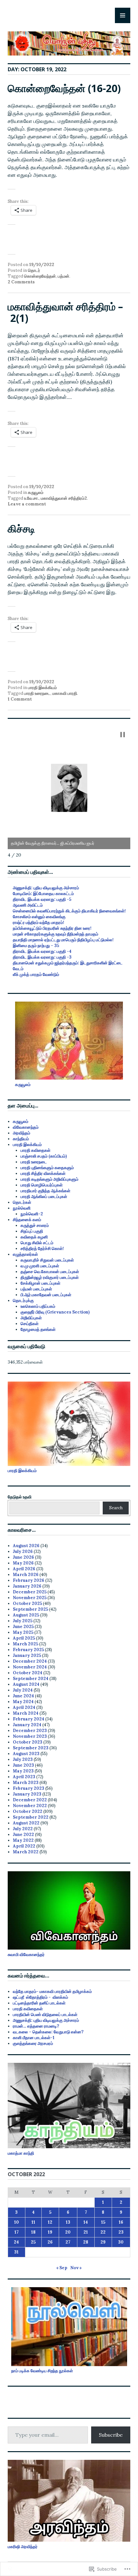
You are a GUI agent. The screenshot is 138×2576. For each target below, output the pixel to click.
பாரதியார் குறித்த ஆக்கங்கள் (45, 1191)
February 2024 (29, 1719)
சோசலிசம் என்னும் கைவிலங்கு (39, 917)
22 (103, 2232)
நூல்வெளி (22, 1208)
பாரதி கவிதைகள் (35, 1150)
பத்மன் (64, 276)
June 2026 (23, 1557)
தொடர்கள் (22, 1202)
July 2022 (23, 1829)
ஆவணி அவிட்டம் (28, 905)
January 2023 (27, 1794)
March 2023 (26, 1783)
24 (16, 2242)
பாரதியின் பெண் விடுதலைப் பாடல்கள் (45, 2015)
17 (17, 2232)
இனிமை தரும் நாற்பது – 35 (36, 946)
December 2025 (30, 1592)
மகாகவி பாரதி (65, 693)
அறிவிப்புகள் (31, 1318)
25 (33, 2242)
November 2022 (30, 1806)
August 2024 (26, 1684)
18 (33, 2232)
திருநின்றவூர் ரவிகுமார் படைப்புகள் (50, 1277)
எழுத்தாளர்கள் (25, 1254)
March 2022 (26, 1852)
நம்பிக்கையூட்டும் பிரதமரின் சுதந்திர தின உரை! (52, 928)
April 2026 (24, 1569)
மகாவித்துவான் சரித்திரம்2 (64, 498)
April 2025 (24, 1638)
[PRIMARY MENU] (123, 15)
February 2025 (28, 1650)
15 (103, 2222)
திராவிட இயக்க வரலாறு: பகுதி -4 (42, 951)
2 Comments (21, 282)
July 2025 (23, 1621)
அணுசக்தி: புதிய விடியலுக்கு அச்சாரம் (46, 888)
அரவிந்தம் (22, 1133)
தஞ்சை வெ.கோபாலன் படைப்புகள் (50, 1272)
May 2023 (23, 1771)
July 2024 (23, 1690)
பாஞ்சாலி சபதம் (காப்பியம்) (44, 1156)
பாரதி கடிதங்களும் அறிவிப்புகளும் (49, 1179)
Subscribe (111, 2435)
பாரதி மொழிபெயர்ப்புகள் (42, 1185)
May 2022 (23, 1840)
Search (116, 1508)
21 (86, 2232)
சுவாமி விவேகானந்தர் (26, 1955)
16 (121, 2222)
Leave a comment (27, 504)
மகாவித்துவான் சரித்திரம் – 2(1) (65, 312)
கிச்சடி (21, 528)
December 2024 (30, 1661)
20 (68, 2232)
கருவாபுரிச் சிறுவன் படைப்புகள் (47, 1260)
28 (86, 2242)
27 (68, 2242)
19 (50, 2232)
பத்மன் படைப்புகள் (36, 1289)
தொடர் (34, 270)
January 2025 (27, 1655)
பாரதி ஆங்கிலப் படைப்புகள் (44, 1197)
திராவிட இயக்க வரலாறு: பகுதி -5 (42, 899)
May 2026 (23, 1563)
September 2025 (30, 1609)
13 (68, 2222)
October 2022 (28, 1811)
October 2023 (28, 1742)
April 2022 (24, 1846)
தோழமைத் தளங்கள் (38, 1329)
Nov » (76, 2268)
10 (17, 2222)
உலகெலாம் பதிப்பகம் (38, 1306)
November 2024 (30, 1667)
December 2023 (30, 1731)
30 (121, 2242)
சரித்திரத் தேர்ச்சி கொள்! (42, 1249)
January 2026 (27, 1586)
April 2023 (24, 1777)
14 (86, 2222)
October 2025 (27, 1603)
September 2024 (31, 1679)
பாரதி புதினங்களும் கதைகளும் (47, 1168)
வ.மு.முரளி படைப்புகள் (40, 1266)
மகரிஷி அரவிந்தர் (23, 2547)
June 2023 (23, 1765)
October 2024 (28, 1673)
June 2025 (23, 1627)
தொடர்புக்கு (23, 1301)
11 (33, 2222)
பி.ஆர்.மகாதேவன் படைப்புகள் (46, 1295)
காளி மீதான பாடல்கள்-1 (34, 2038)
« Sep (62, 2268)
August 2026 (26, 1546)
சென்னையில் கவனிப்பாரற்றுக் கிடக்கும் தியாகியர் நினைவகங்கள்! (69, 911)
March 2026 (26, 1575)
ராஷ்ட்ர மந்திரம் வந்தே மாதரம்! (39, 922)
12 (50, 2222)
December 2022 (30, 1800)
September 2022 (31, 1817)
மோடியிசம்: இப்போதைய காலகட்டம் (43, 894)
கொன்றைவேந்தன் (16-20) (64, 88)
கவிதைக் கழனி (34, 1237)
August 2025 (26, 1615)
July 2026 (23, 1551)
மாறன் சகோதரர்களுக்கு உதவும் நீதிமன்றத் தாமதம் (56, 934)
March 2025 (26, 1644)
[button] (123, 735)
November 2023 (30, 1736)
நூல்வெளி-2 (32, 1214)
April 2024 (24, 1707)
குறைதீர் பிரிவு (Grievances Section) (55, 1312)
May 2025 (23, 1632)
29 (103, 2242)
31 (16, 2252)
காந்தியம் (21, 1139)
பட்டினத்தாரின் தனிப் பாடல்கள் (39, 2003)
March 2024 (26, 1713)
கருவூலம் (36, 492)
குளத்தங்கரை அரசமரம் (33, 2043)
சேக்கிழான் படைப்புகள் (40, 1283)
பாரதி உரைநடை (37, 693)
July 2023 (23, 1759)
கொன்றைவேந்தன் (40, 276)
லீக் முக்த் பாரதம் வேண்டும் (36, 974)
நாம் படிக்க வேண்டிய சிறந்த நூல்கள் (42, 2371)
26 (50, 2242)
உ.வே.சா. (31, 498)
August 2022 (26, 1823)
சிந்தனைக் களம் (27, 1220)
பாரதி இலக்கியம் (42, 688)
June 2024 (23, 1696)
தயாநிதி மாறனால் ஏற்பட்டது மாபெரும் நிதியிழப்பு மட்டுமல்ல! (63, 940)
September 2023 (31, 1748)
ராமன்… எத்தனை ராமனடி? (36, 2026)
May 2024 (23, 1702)
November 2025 (30, 1598)
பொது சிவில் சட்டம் (37, 1243)
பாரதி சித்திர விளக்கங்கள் (43, 1173)
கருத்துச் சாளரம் (35, 1225)
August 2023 (26, 1754)
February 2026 (29, 1580)
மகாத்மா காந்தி (21, 2153)
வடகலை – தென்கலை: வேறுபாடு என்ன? (48, 2032)
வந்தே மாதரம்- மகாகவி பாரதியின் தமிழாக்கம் (52, 1991)
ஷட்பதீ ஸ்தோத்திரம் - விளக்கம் (40, 1997)
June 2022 (23, 1835)
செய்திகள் (30, 1324)
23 (121, 2232)
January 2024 (27, 1725)
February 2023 (29, 1788)
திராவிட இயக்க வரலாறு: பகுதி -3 (42, 957)
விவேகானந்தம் (26, 1127)
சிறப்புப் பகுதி (32, 1231)
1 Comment (20, 699)
